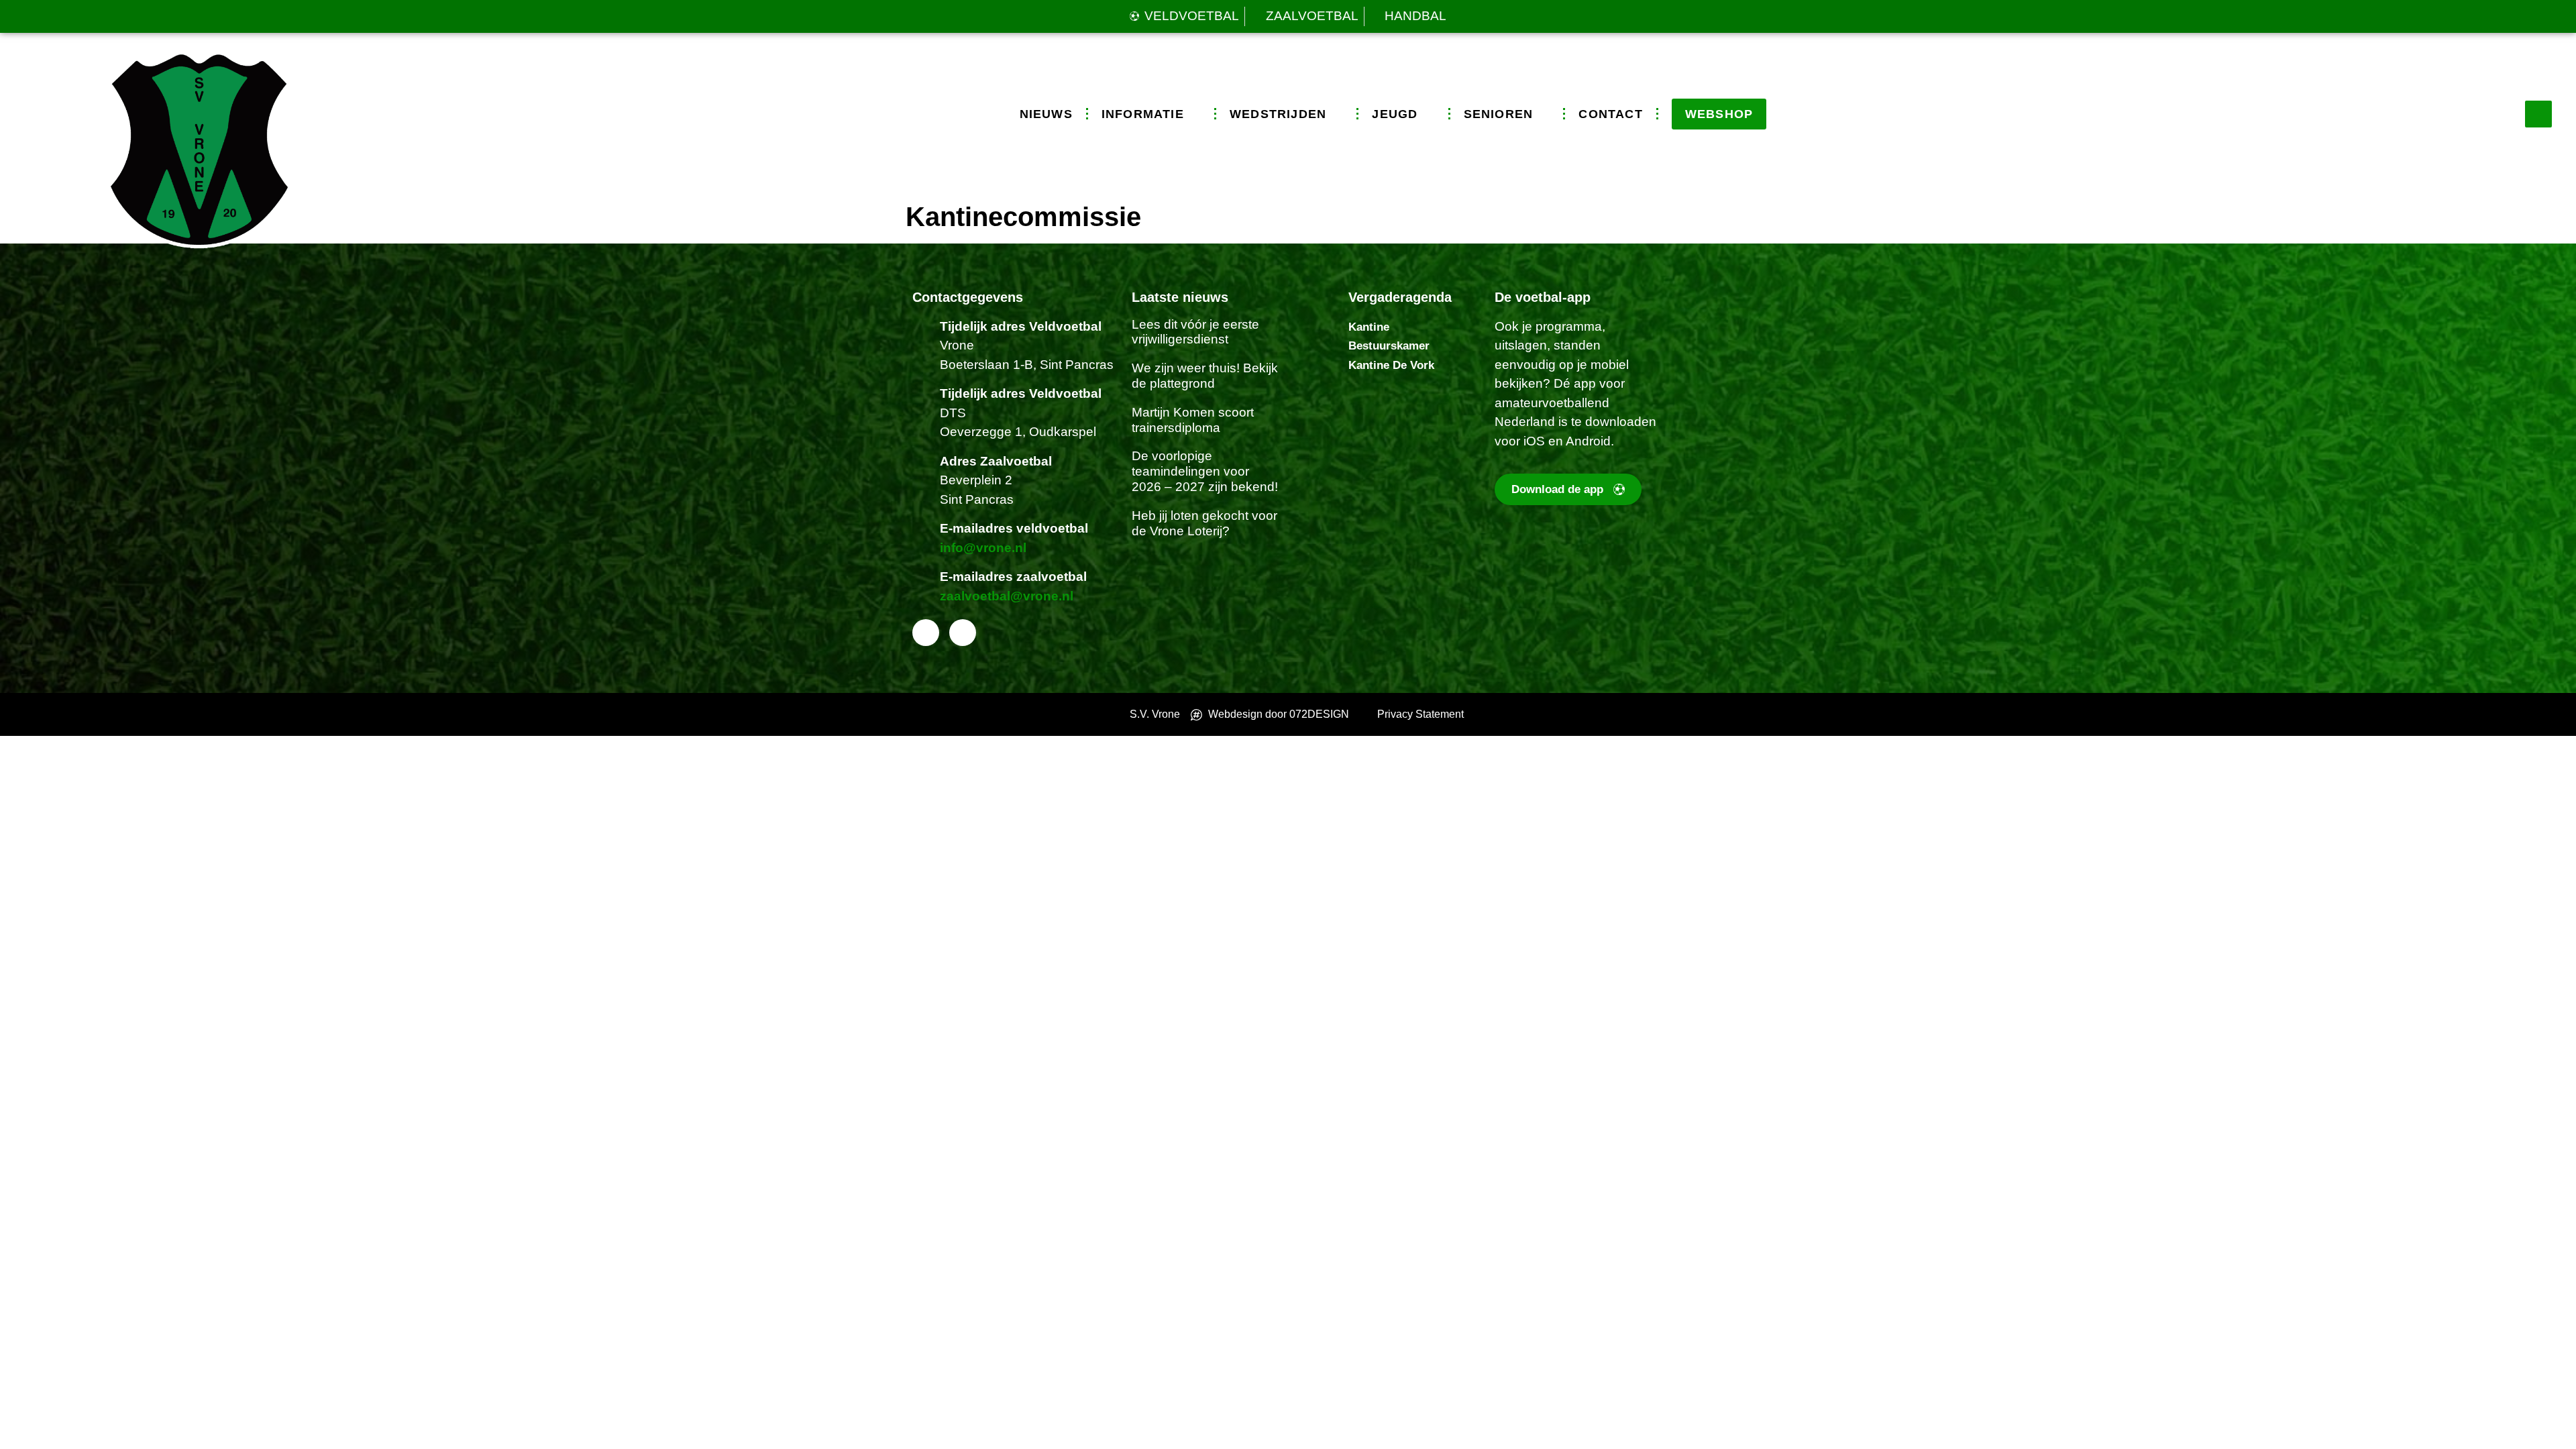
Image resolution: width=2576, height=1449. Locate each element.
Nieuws (1046, 114)
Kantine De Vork (1391, 365)
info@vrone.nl (983, 548)
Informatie (1143, 114)
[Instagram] (963, 633)
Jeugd (1395, 114)
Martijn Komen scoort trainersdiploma (1193, 420)
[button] (2538, 114)
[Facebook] (926, 633)
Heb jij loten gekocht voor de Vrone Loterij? (1204, 523)
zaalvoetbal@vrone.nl (1007, 596)
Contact (1610, 114)
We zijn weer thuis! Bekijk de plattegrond (1205, 376)
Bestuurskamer (1389, 346)
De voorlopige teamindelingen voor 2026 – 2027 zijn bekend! (1205, 471)
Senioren (1499, 114)
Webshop (1719, 114)
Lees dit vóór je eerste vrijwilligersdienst (1195, 332)
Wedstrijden (1278, 114)
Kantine (1369, 327)
